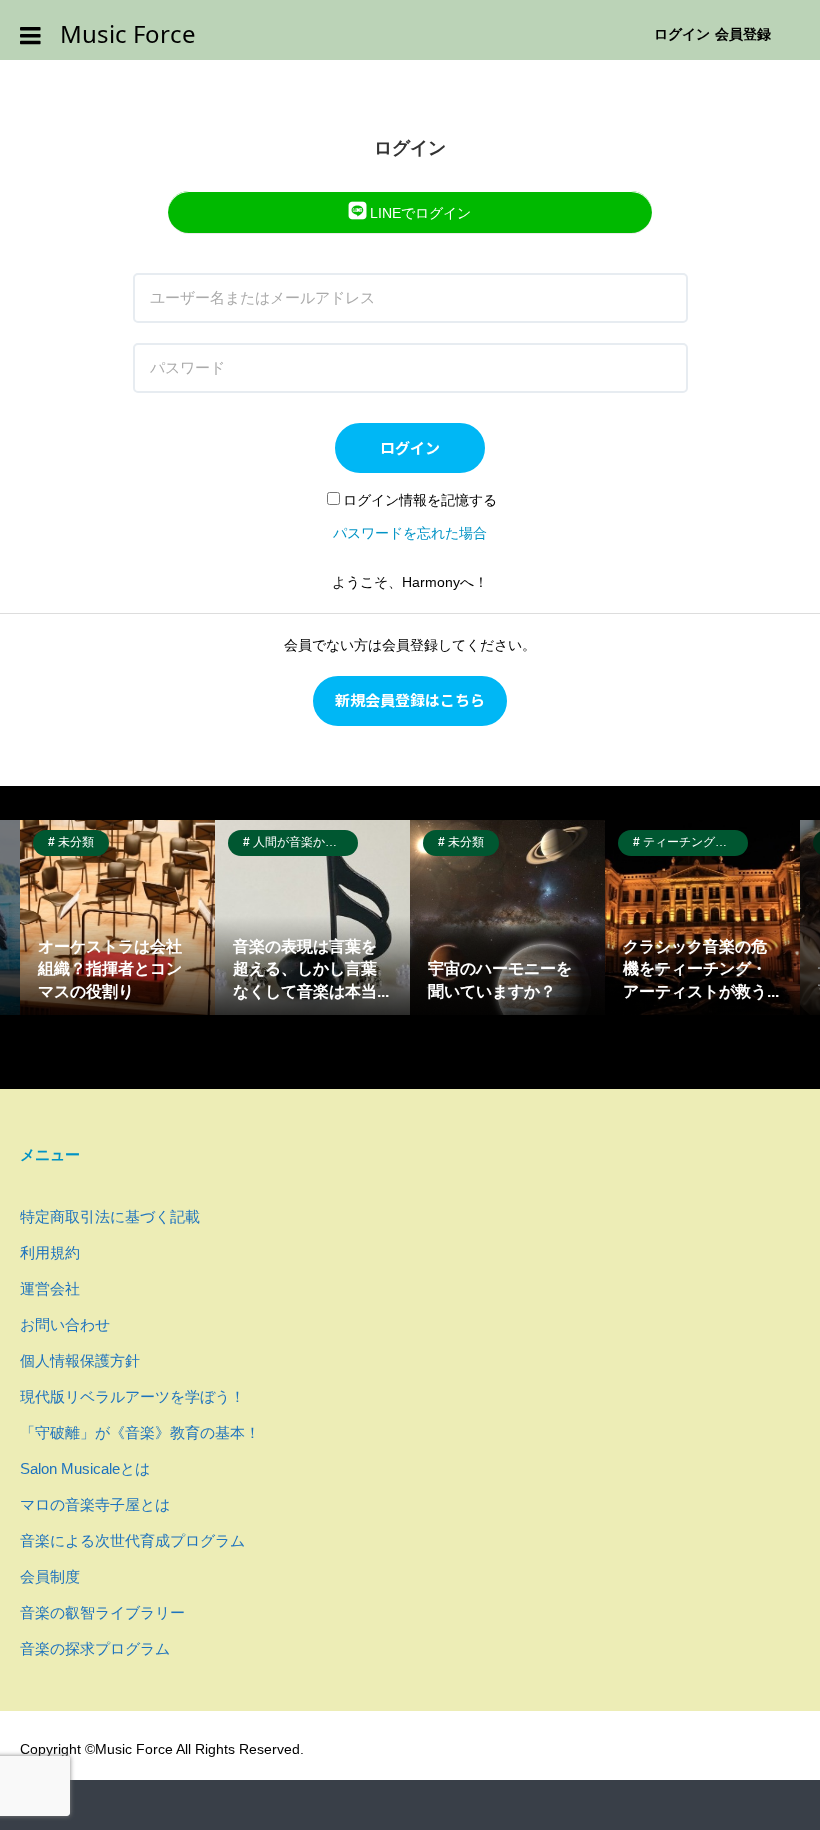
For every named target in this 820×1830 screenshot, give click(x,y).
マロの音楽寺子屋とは (95, 1504)
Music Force (128, 34)
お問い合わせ (65, 1324)
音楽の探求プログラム (95, 1648)
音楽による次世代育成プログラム (132, 1540)
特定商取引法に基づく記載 (110, 1216)
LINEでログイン (418, 213)
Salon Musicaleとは (85, 1468)
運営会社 (50, 1288)
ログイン (682, 34)
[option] (117, 917)
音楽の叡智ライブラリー (102, 1612)
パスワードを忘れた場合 (410, 533)
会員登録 (743, 34)
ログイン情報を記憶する (420, 500)
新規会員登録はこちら (410, 699)
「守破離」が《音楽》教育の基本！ (140, 1432)
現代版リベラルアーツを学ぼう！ (132, 1396)
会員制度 (50, 1576)
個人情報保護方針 (80, 1360)
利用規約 (50, 1252)
